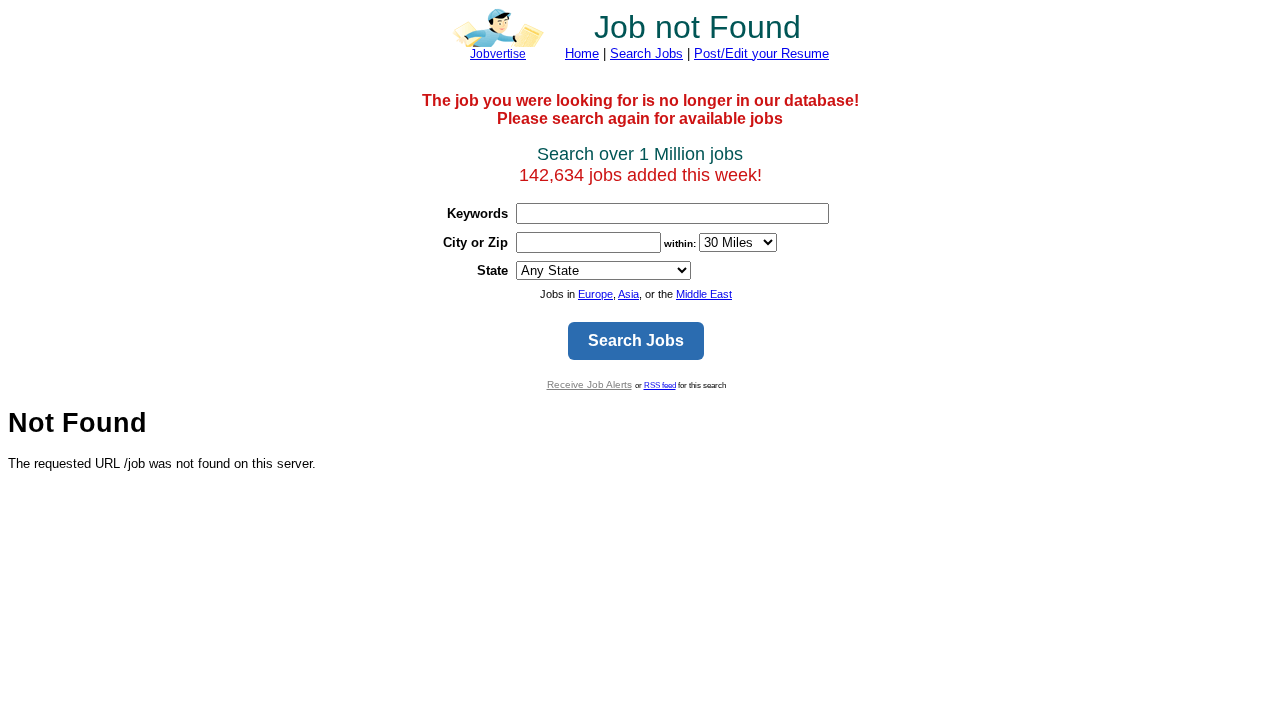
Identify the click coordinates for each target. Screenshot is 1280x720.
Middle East (704, 294)
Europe (595, 294)
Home (582, 53)
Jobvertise (498, 54)
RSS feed (660, 385)
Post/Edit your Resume (761, 53)
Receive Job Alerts (589, 384)
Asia (628, 294)
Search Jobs (646, 53)
